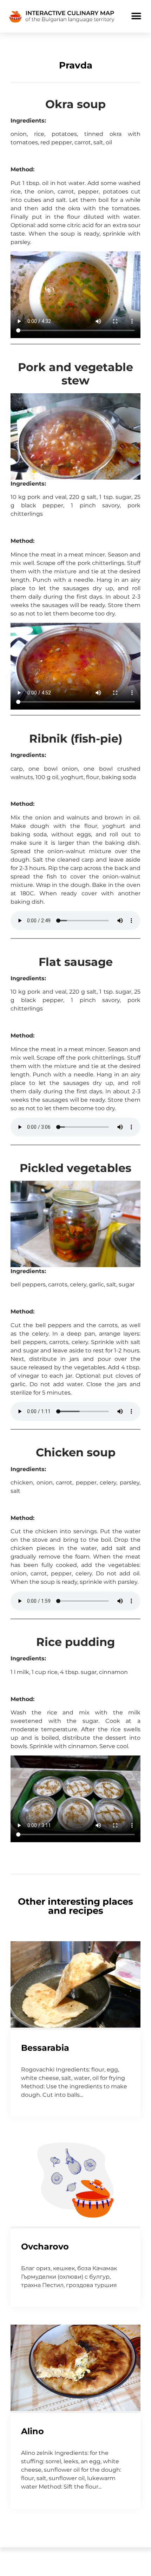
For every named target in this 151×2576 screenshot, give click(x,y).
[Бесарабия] (75, 2025)
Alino (32, 2431)
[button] (136, 16)
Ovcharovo (45, 2246)
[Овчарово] (75, 2224)
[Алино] (75, 2409)
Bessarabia (45, 2048)
